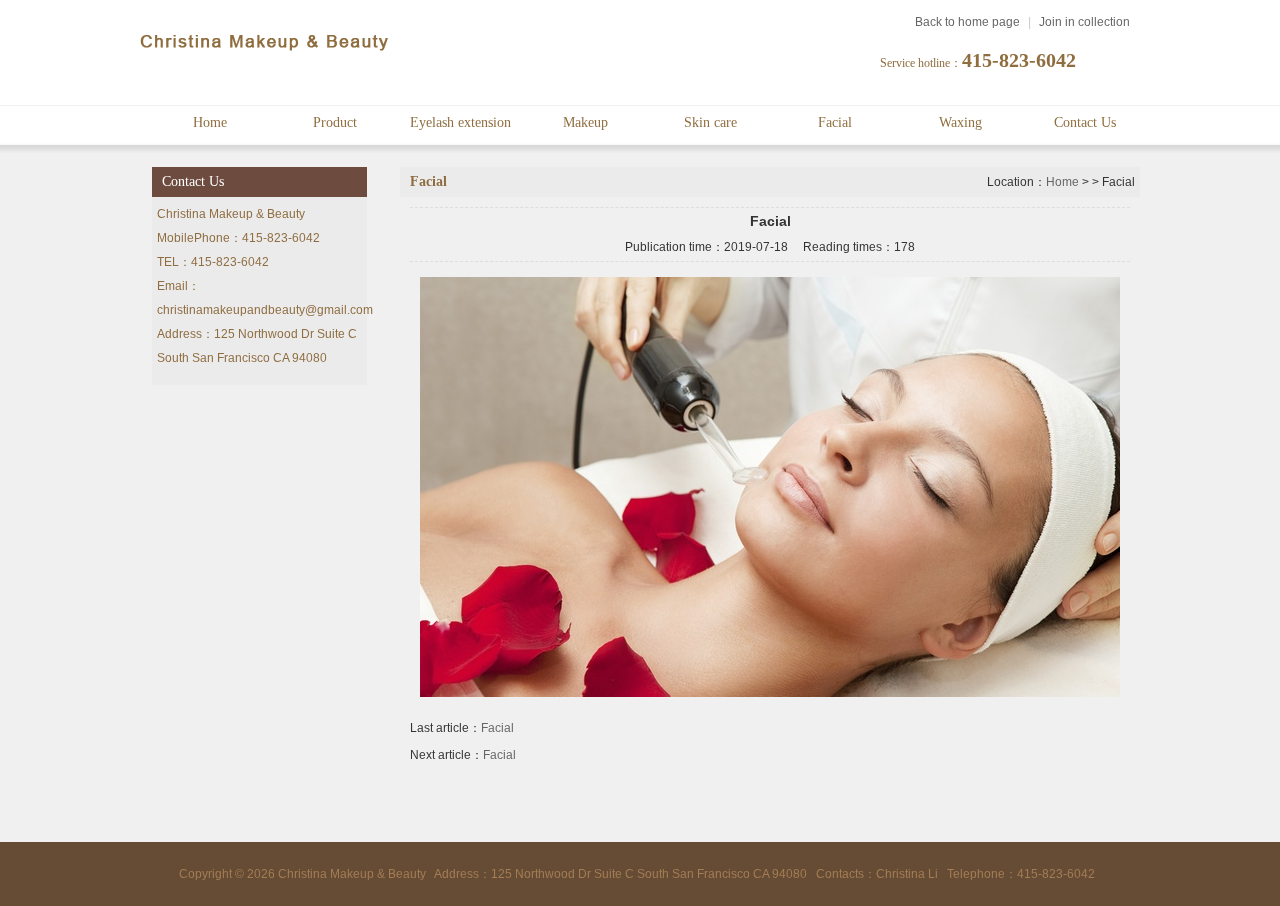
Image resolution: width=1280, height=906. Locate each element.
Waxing (960, 122)
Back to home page (967, 22)
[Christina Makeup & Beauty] (265, 54)
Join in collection (1084, 22)
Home (210, 122)
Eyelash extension (460, 122)
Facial (835, 122)
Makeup (585, 122)
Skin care (710, 122)
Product (335, 122)
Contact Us (1085, 122)
